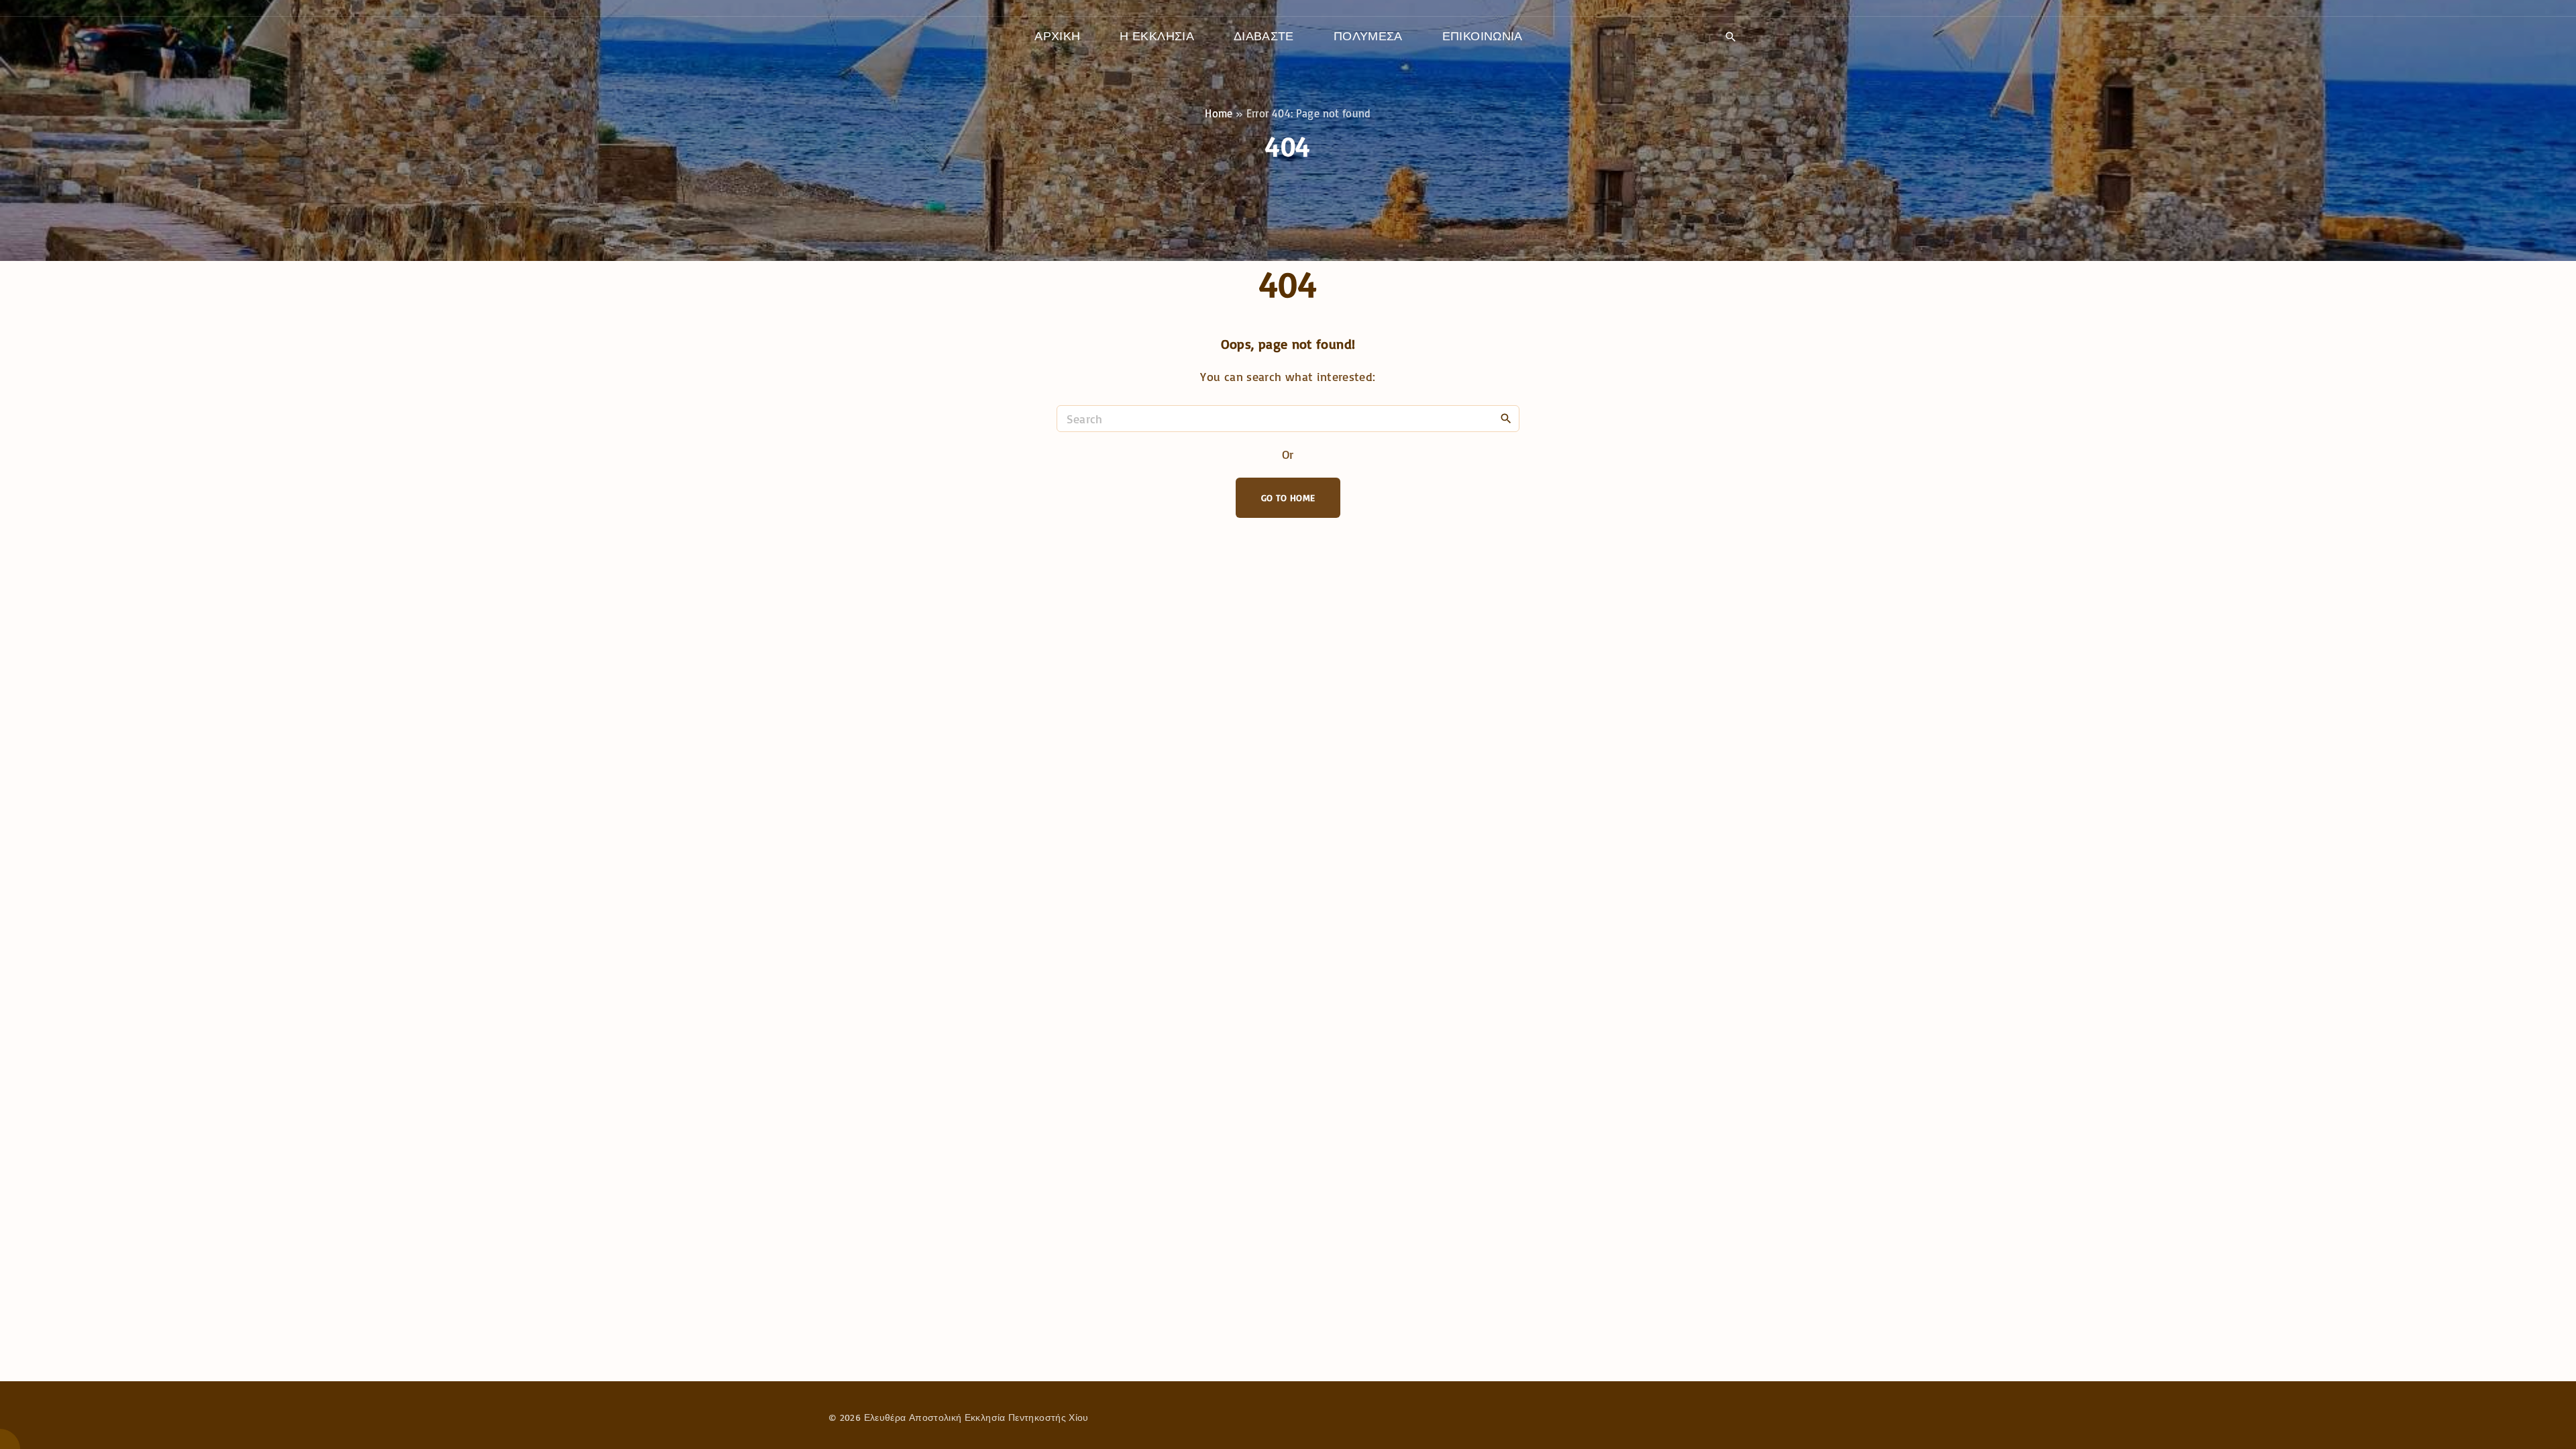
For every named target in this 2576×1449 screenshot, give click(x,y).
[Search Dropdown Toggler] (1730, 37)
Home (1219, 113)
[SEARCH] (1506, 418)
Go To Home (1288, 497)
